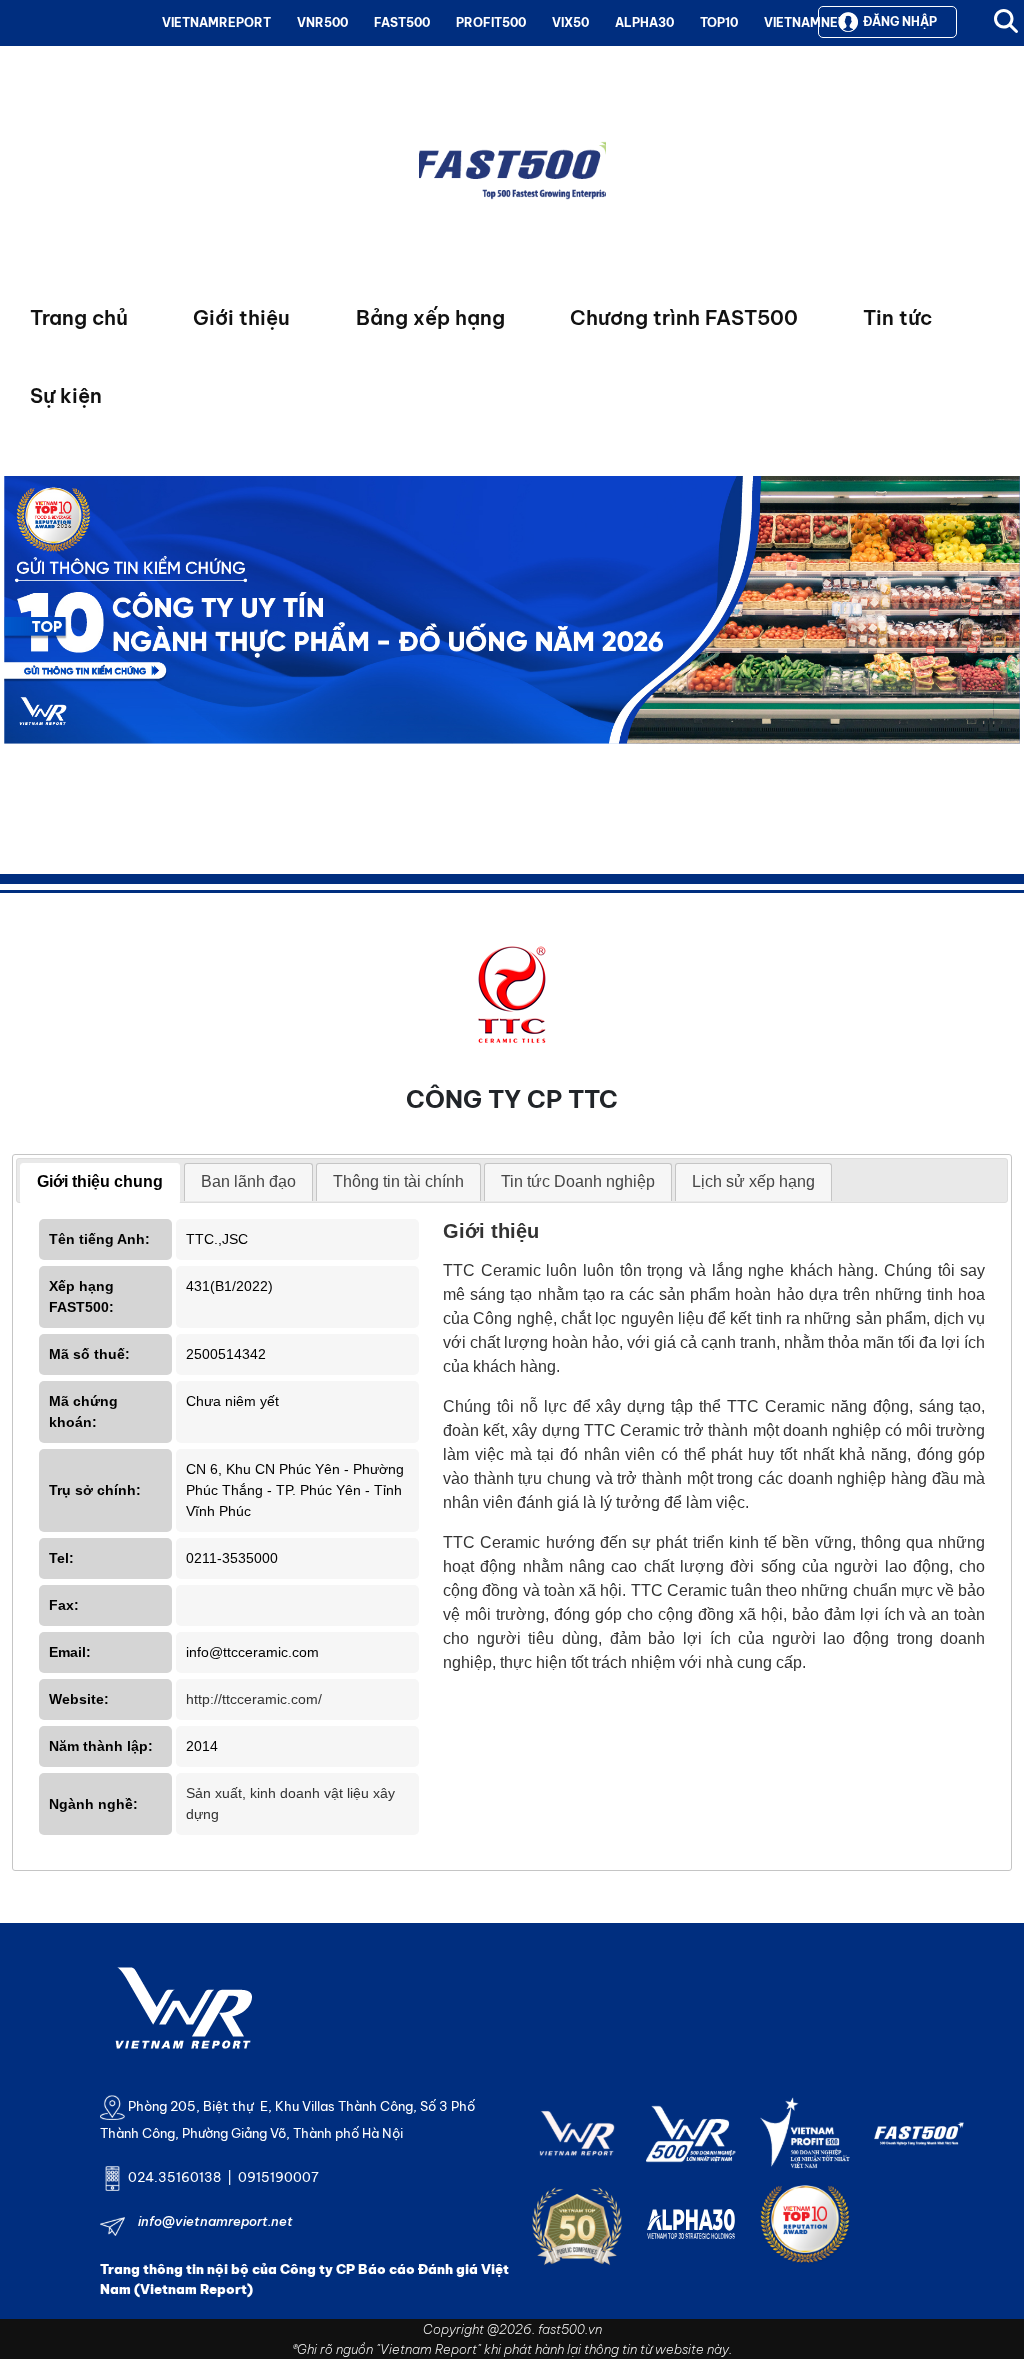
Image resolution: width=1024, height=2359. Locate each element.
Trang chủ (79, 317)
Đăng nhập (900, 21)
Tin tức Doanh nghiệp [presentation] (578, 1181)
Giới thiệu (241, 317)
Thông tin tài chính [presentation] (398, 1181)
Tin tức (897, 317)
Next (19, 656)
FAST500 (402, 22)
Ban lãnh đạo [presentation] (248, 1181)
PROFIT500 (491, 22)
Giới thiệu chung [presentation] (100, 1181)
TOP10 (719, 22)
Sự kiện (66, 395)
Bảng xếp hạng (430, 317)
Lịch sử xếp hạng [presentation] (753, 1181)
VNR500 (322, 22)
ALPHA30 (644, 22)
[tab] (100, 1183)
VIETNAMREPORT (216, 22)
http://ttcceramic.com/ (254, 1699)
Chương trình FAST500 (684, 317)
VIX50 (570, 22)
